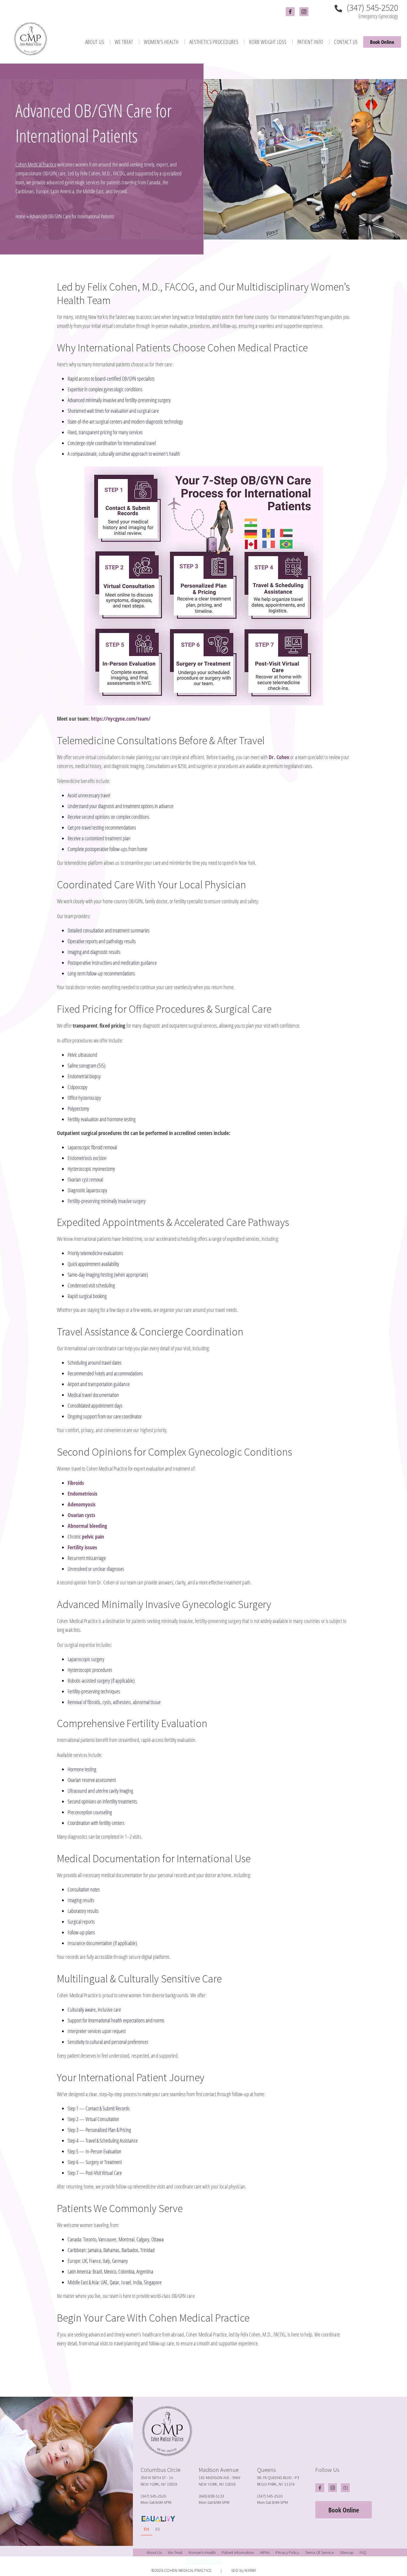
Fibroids (76, 1483)
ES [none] (158, 2529)
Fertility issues (82, 1547)
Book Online (382, 42)
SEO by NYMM (244, 2570)
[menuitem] (95, 42)
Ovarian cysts (81, 1515)
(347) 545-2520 (371, 8)
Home (21, 216)
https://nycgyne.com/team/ (121, 719)
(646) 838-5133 (211, 2496)
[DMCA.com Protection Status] (203, 2561)
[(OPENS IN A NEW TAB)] (210, 2376)
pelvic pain (93, 1536)
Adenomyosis (82, 1504)
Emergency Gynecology (378, 16)
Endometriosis (83, 1494)
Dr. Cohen (279, 757)
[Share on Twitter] (202, 2376)
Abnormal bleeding (87, 1526)
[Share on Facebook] (195, 2376)
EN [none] (146, 2529)
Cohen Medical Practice (36, 164)
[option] (158, 2530)
